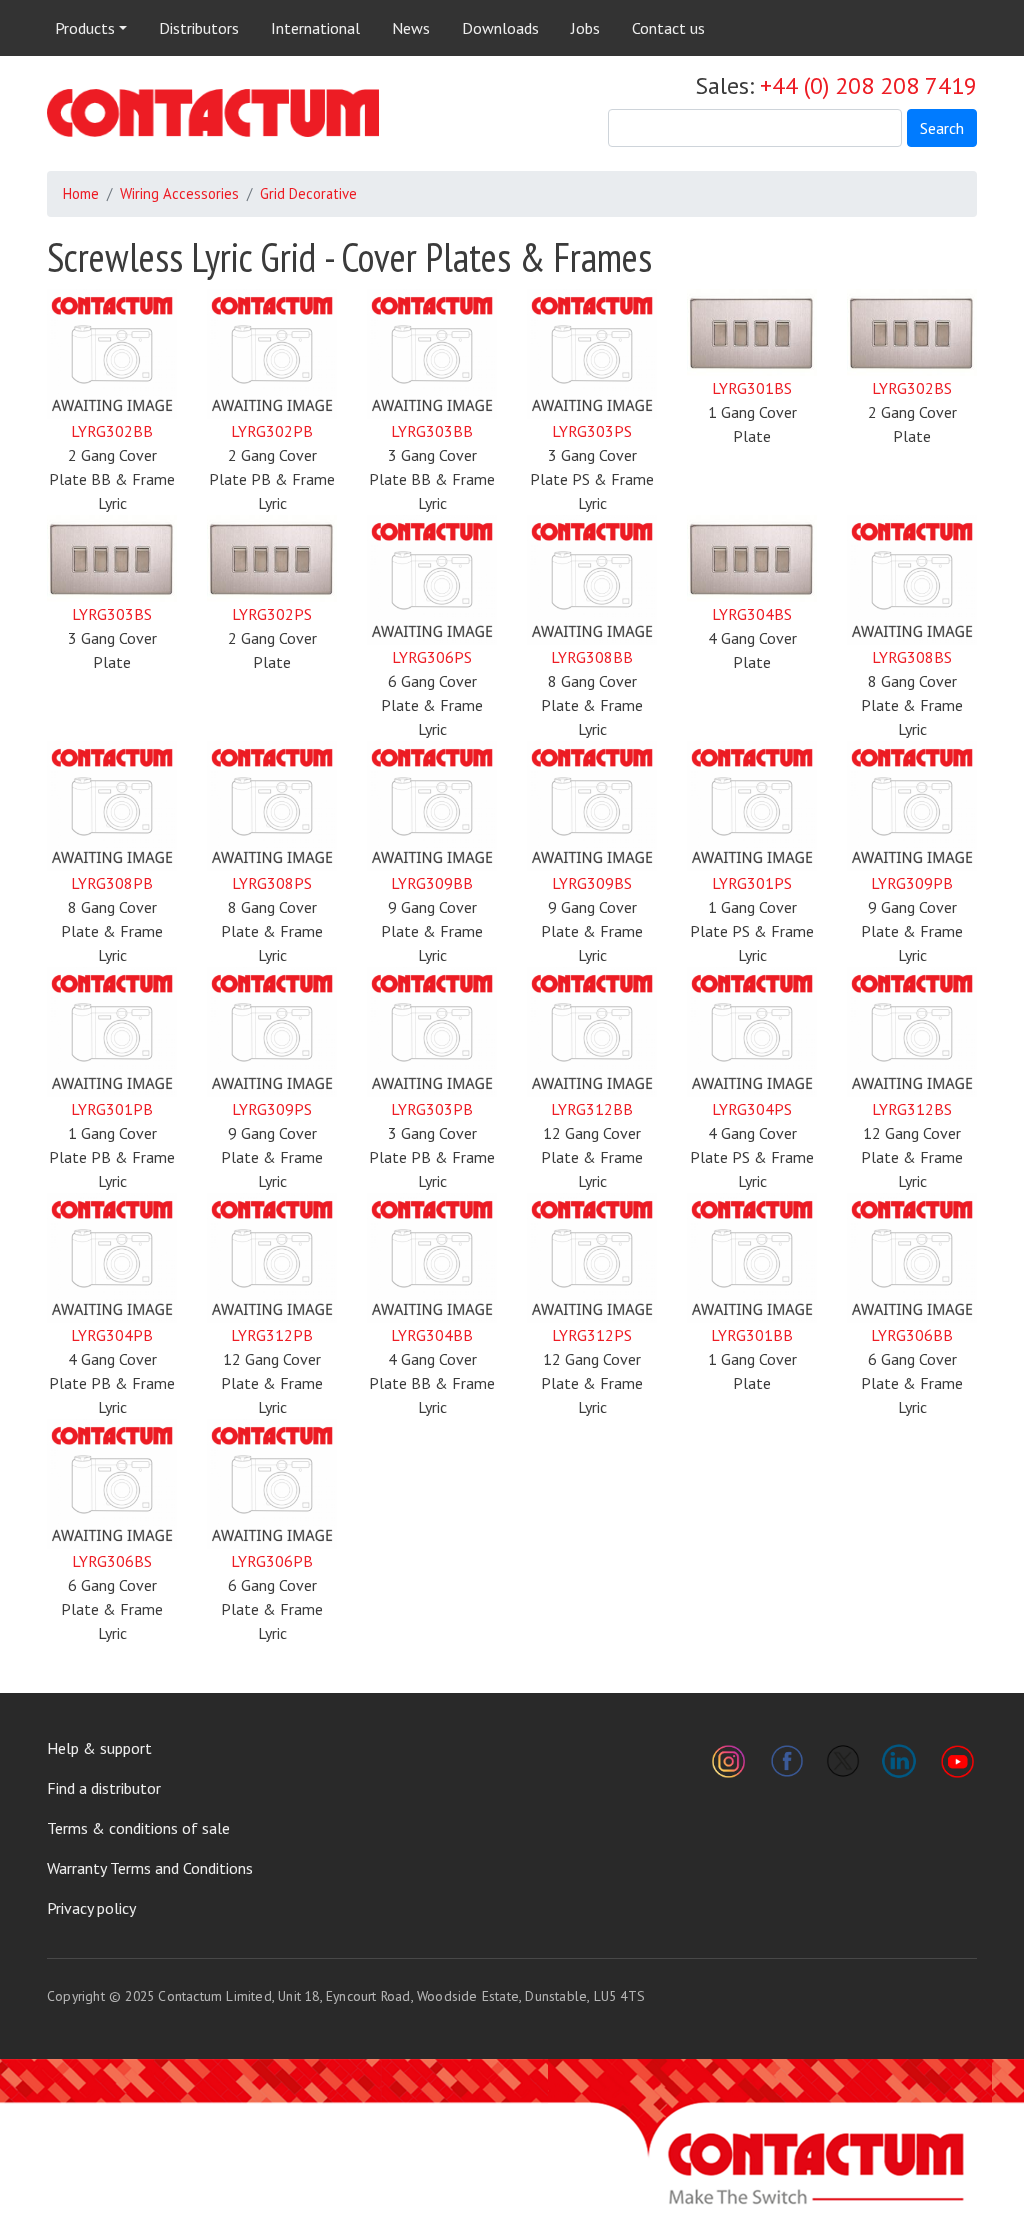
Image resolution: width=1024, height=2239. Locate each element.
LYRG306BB (912, 1335)
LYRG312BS (912, 1109)
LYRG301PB (112, 1109)
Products (85, 28)
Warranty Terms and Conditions (150, 1868)
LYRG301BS (752, 388)
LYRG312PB (272, 1335)
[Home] (213, 113)
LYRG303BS (112, 614)
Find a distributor (104, 1788)
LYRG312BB (592, 1109)
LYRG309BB (432, 883)
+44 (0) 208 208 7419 (868, 85)
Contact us (668, 28)
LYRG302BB (112, 431)
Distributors (199, 28)
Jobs (585, 28)
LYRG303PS (592, 431)
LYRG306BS (112, 1561)
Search (942, 128)
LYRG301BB (752, 1335)
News (411, 28)
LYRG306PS (432, 657)
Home (81, 193)
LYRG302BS (912, 388)
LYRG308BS (912, 657)
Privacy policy (91, 1908)
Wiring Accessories (179, 193)
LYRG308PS (272, 883)
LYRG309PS (272, 1109)
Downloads (500, 28)
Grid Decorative (308, 193)
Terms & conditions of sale (138, 1828)
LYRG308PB (112, 883)
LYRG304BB (432, 1335)
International (315, 28)
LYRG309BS (592, 883)
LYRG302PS (272, 614)
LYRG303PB (432, 1109)
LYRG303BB (432, 431)
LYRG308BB (592, 657)
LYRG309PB (912, 883)
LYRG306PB (272, 1561)
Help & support (99, 1748)
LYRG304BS (752, 614)
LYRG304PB (112, 1335)
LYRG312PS (592, 1335)
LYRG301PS (752, 883)
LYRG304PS (752, 1109)
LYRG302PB (272, 431)
